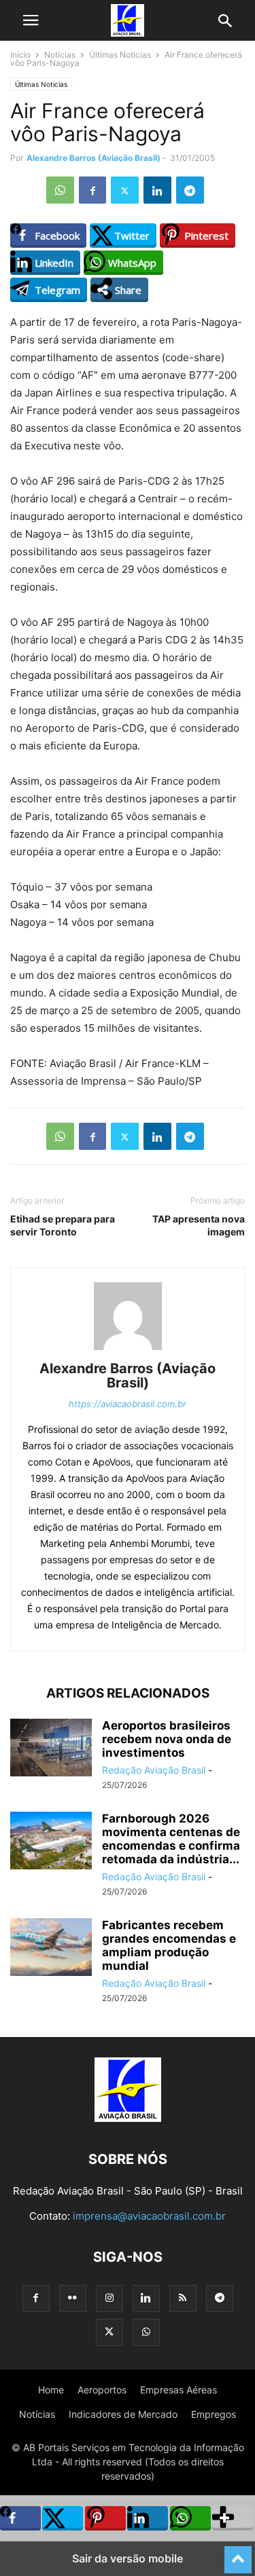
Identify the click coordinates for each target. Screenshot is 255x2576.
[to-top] (238, 2554)
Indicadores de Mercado (123, 2414)
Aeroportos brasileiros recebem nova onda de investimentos (167, 1739)
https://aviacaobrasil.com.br (128, 1404)
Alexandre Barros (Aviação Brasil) (93, 158)
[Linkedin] (157, 190)
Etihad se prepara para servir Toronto (63, 1225)
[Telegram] (190, 190)
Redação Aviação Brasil (154, 1770)
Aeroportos (102, 2390)
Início (20, 55)
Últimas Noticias (120, 55)
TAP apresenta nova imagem (199, 1225)
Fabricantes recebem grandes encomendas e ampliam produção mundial (169, 1945)
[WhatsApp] (60, 190)
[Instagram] (109, 2298)
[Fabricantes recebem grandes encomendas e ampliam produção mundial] (51, 1948)
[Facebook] (92, 190)
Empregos (214, 2414)
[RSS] (183, 2298)
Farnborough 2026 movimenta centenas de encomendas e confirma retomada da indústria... (171, 1839)
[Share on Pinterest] (105, 2518)
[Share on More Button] (233, 2518)
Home (51, 2390)
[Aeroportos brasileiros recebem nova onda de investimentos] (51, 1749)
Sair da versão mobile (128, 2558)
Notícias (60, 55)
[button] (31, 20)
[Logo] (128, 2118)
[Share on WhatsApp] (190, 2518)
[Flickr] (73, 2298)
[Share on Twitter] (63, 2518)
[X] (125, 190)
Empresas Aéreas (178, 2390)
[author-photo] (128, 1350)
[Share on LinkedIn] (148, 2518)
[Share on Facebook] (20, 2518)
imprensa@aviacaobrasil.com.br (149, 2216)
